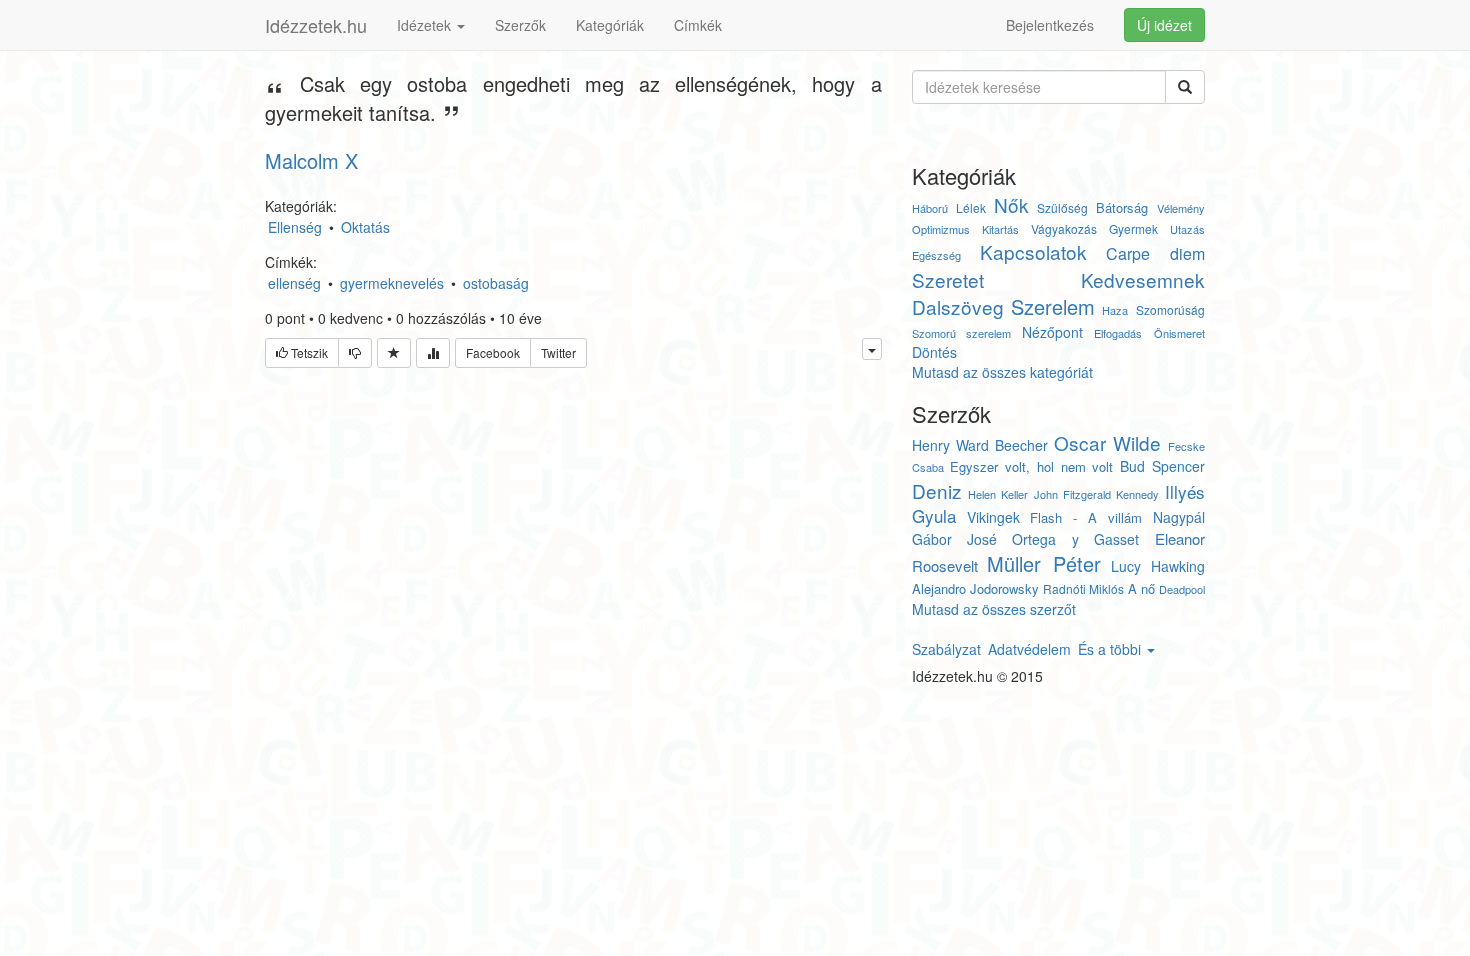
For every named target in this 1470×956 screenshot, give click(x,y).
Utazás (1187, 229)
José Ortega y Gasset (1053, 539)
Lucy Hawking (1158, 566)
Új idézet (1164, 25)
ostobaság (496, 283)
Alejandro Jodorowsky (975, 588)
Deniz (937, 490)
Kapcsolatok (1033, 251)
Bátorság (1122, 207)
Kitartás (1000, 229)
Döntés (934, 352)
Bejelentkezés (1050, 25)
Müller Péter (1044, 563)
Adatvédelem (1029, 649)
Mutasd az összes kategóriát (1002, 372)
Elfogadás (1118, 333)
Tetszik (308, 352)
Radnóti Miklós (1083, 588)
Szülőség (1062, 207)
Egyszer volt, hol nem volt (1031, 466)
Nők (1011, 204)
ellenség (294, 283)
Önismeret (1179, 333)
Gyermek (1133, 228)
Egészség (936, 255)
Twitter (558, 352)
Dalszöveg (958, 306)
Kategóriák (610, 25)
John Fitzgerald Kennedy (1096, 494)
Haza (1115, 310)
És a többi (1111, 649)
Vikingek (993, 517)
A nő (1141, 588)
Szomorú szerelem (961, 333)
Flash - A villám (1086, 517)
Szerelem (1053, 306)
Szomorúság (1170, 309)
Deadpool (1182, 589)
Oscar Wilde (1107, 442)
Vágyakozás (1064, 228)
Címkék (698, 25)
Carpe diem (1155, 253)
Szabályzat (946, 649)
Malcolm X (311, 160)
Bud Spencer (1162, 466)
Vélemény (1181, 208)
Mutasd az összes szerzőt (994, 609)
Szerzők (520, 25)
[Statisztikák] (433, 353)
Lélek (971, 207)
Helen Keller (998, 494)
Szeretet (948, 279)
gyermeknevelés (392, 283)
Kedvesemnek (1143, 279)
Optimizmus (941, 229)
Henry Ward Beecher (980, 445)
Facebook (493, 352)
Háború (930, 208)
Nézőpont (1052, 332)
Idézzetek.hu (316, 25)
